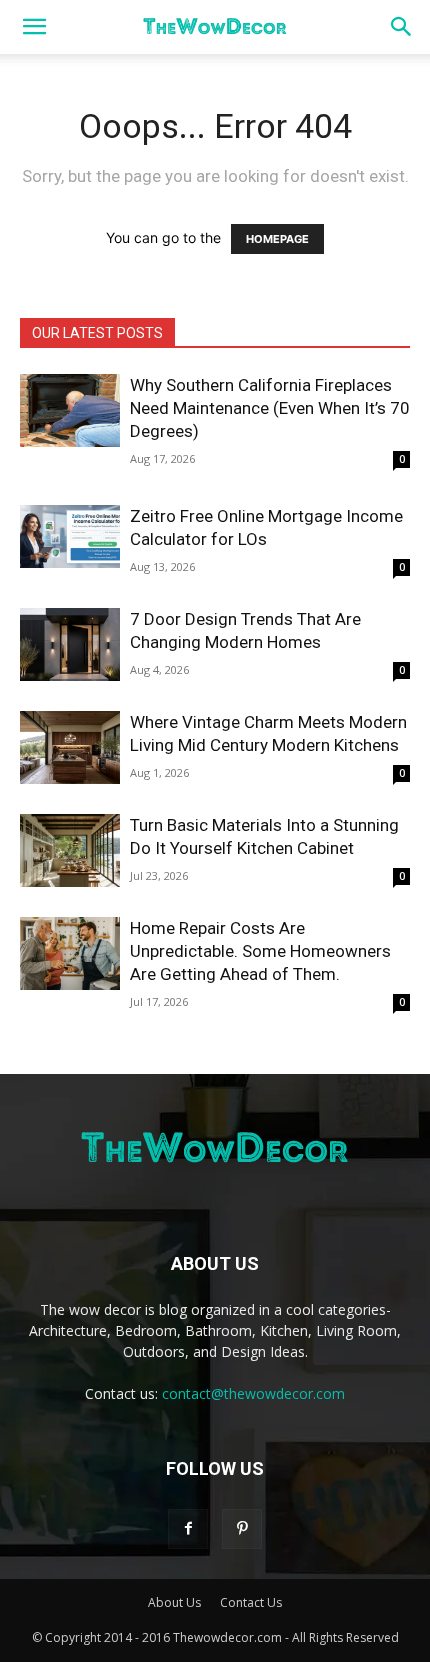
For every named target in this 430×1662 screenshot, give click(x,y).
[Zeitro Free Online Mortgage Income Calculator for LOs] (70, 536)
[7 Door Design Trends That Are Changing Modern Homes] (70, 644)
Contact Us (251, 1602)
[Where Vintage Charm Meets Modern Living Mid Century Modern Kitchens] (70, 747)
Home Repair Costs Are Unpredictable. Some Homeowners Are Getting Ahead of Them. (260, 951)
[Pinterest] (242, 1529)
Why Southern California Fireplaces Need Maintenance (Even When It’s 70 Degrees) (270, 408)
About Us (174, 1602)
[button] (34, 27)
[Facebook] (188, 1529)
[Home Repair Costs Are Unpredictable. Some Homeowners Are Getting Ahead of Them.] (70, 953)
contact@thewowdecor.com (253, 1393)
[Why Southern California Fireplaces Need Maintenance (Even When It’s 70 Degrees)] (70, 410)
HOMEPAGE (277, 239)
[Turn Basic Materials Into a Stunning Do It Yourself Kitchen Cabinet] (70, 850)
